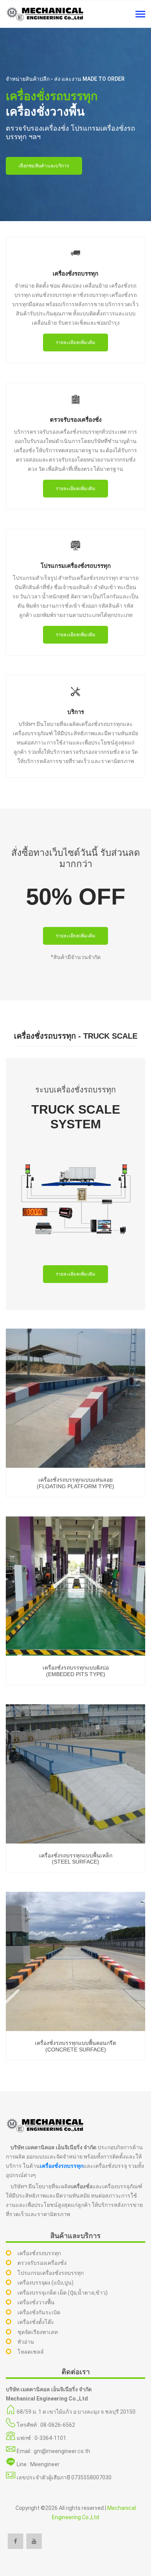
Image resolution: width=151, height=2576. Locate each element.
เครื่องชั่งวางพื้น (36, 2302)
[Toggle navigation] (140, 15)
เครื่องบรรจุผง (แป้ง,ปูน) (45, 2283)
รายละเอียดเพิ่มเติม (76, 342)
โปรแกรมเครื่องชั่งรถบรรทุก (51, 2273)
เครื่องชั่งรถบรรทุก (62, 2166)
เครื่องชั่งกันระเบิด (39, 2312)
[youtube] (34, 2541)
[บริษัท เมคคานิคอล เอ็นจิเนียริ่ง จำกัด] (45, 14)
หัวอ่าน (26, 2342)
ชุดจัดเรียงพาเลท (38, 2332)
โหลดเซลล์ (31, 2352)
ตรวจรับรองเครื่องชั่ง (42, 2263)
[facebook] (15, 2541)
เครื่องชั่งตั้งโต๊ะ (36, 2322)
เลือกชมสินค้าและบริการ (44, 166)
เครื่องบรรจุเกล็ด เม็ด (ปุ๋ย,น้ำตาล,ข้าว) (63, 2293)
